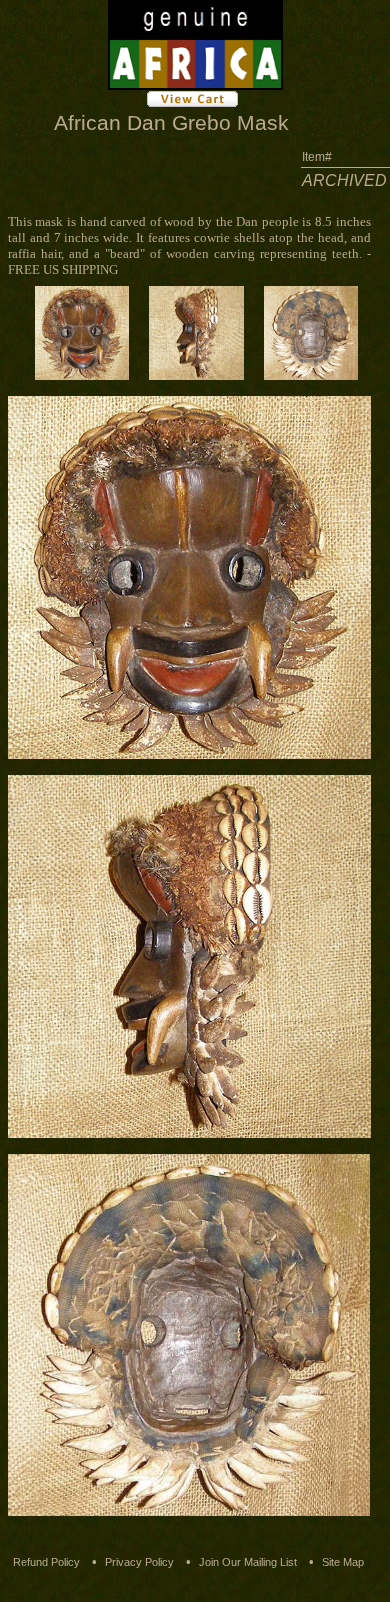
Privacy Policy (139, 1562)
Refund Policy (46, 1562)
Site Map (343, 1562)
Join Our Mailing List (248, 1562)
